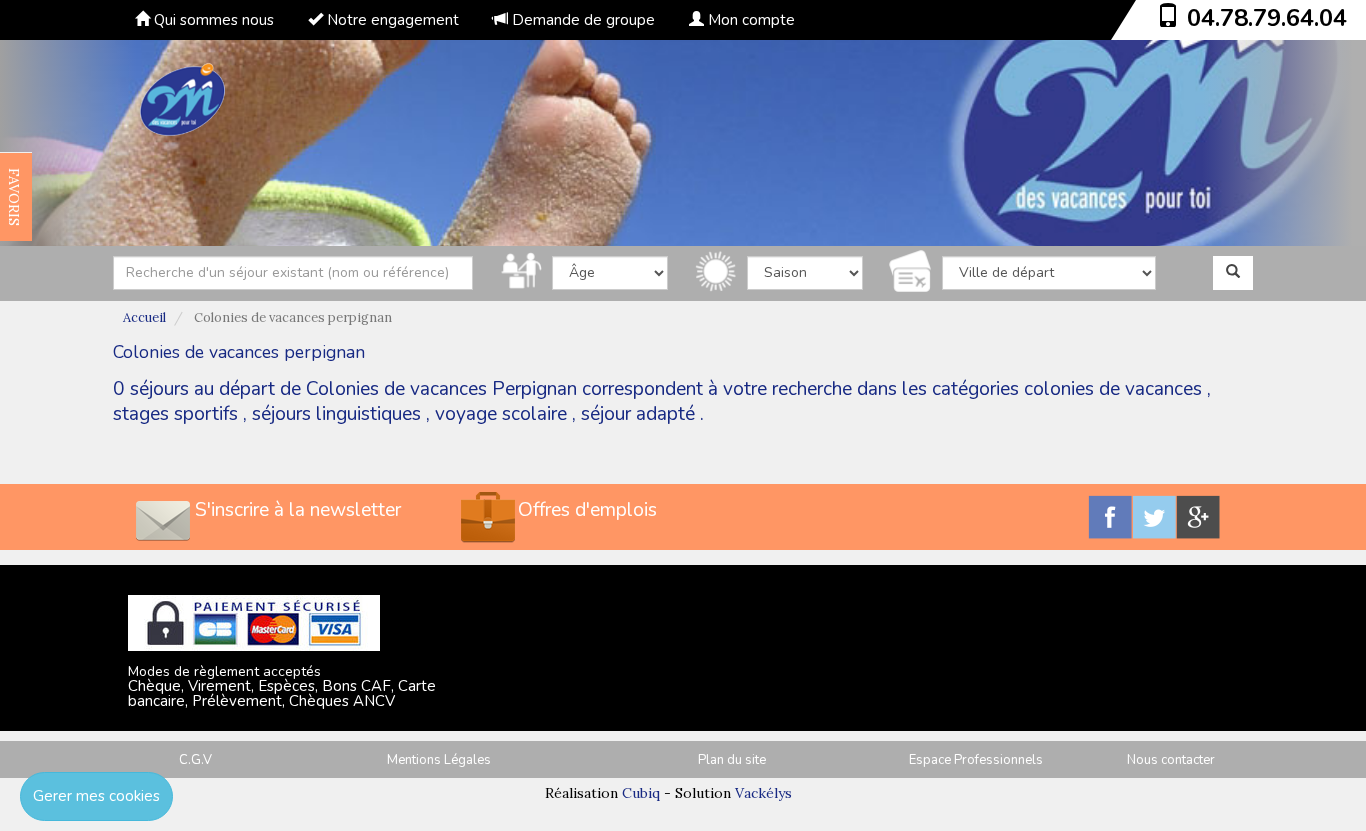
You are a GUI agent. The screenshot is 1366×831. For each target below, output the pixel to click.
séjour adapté (638, 414)
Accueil (144, 317)
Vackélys (763, 793)
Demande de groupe (581, 20)
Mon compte (749, 20)
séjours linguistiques (336, 414)
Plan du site (732, 760)
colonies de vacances (1113, 389)
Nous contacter (1171, 760)
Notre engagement (391, 20)
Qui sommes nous (212, 20)
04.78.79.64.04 (1267, 18)
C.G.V (195, 760)
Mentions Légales (439, 760)
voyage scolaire (501, 414)
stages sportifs (175, 414)
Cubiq (641, 793)
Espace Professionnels (976, 760)
